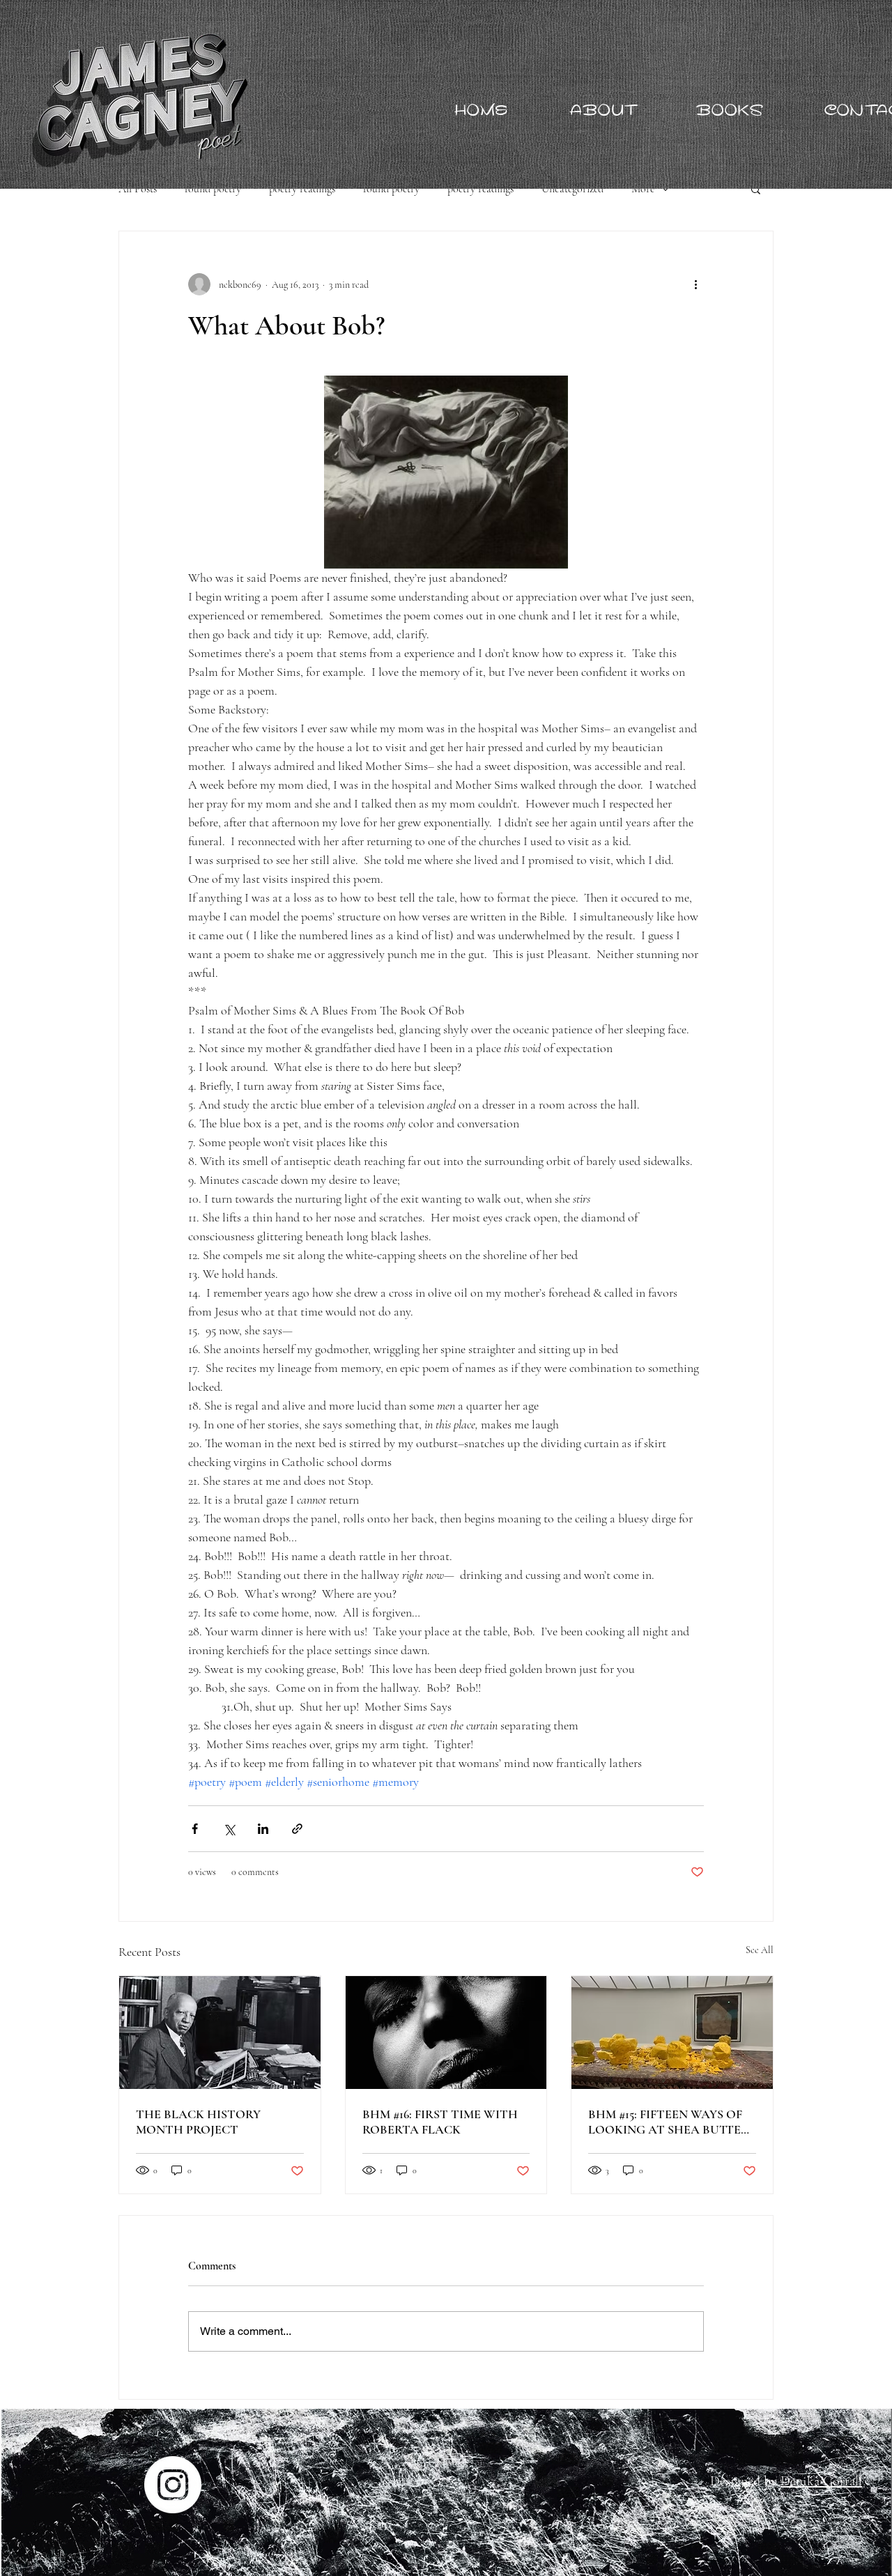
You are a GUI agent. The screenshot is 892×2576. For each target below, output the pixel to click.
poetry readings (302, 189)
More (643, 189)
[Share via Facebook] (195, 1829)
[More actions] (695, 284)
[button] (756, 189)
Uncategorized (572, 189)
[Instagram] (173, 2485)
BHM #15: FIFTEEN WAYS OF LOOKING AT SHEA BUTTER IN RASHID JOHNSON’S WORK (669, 2122)
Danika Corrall (821, 2481)
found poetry (213, 189)
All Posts (138, 189)
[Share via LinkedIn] (263, 1829)
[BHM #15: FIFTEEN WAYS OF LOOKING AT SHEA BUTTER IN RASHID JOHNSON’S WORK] (672, 2033)
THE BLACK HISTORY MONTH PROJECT (198, 2122)
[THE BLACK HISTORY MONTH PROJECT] (220, 2033)
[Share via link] (297, 1829)
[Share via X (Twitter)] (229, 1829)
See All (760, 1950)
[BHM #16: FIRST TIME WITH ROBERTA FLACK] (446, 2033)
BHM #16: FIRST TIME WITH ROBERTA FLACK (440, 2122)
